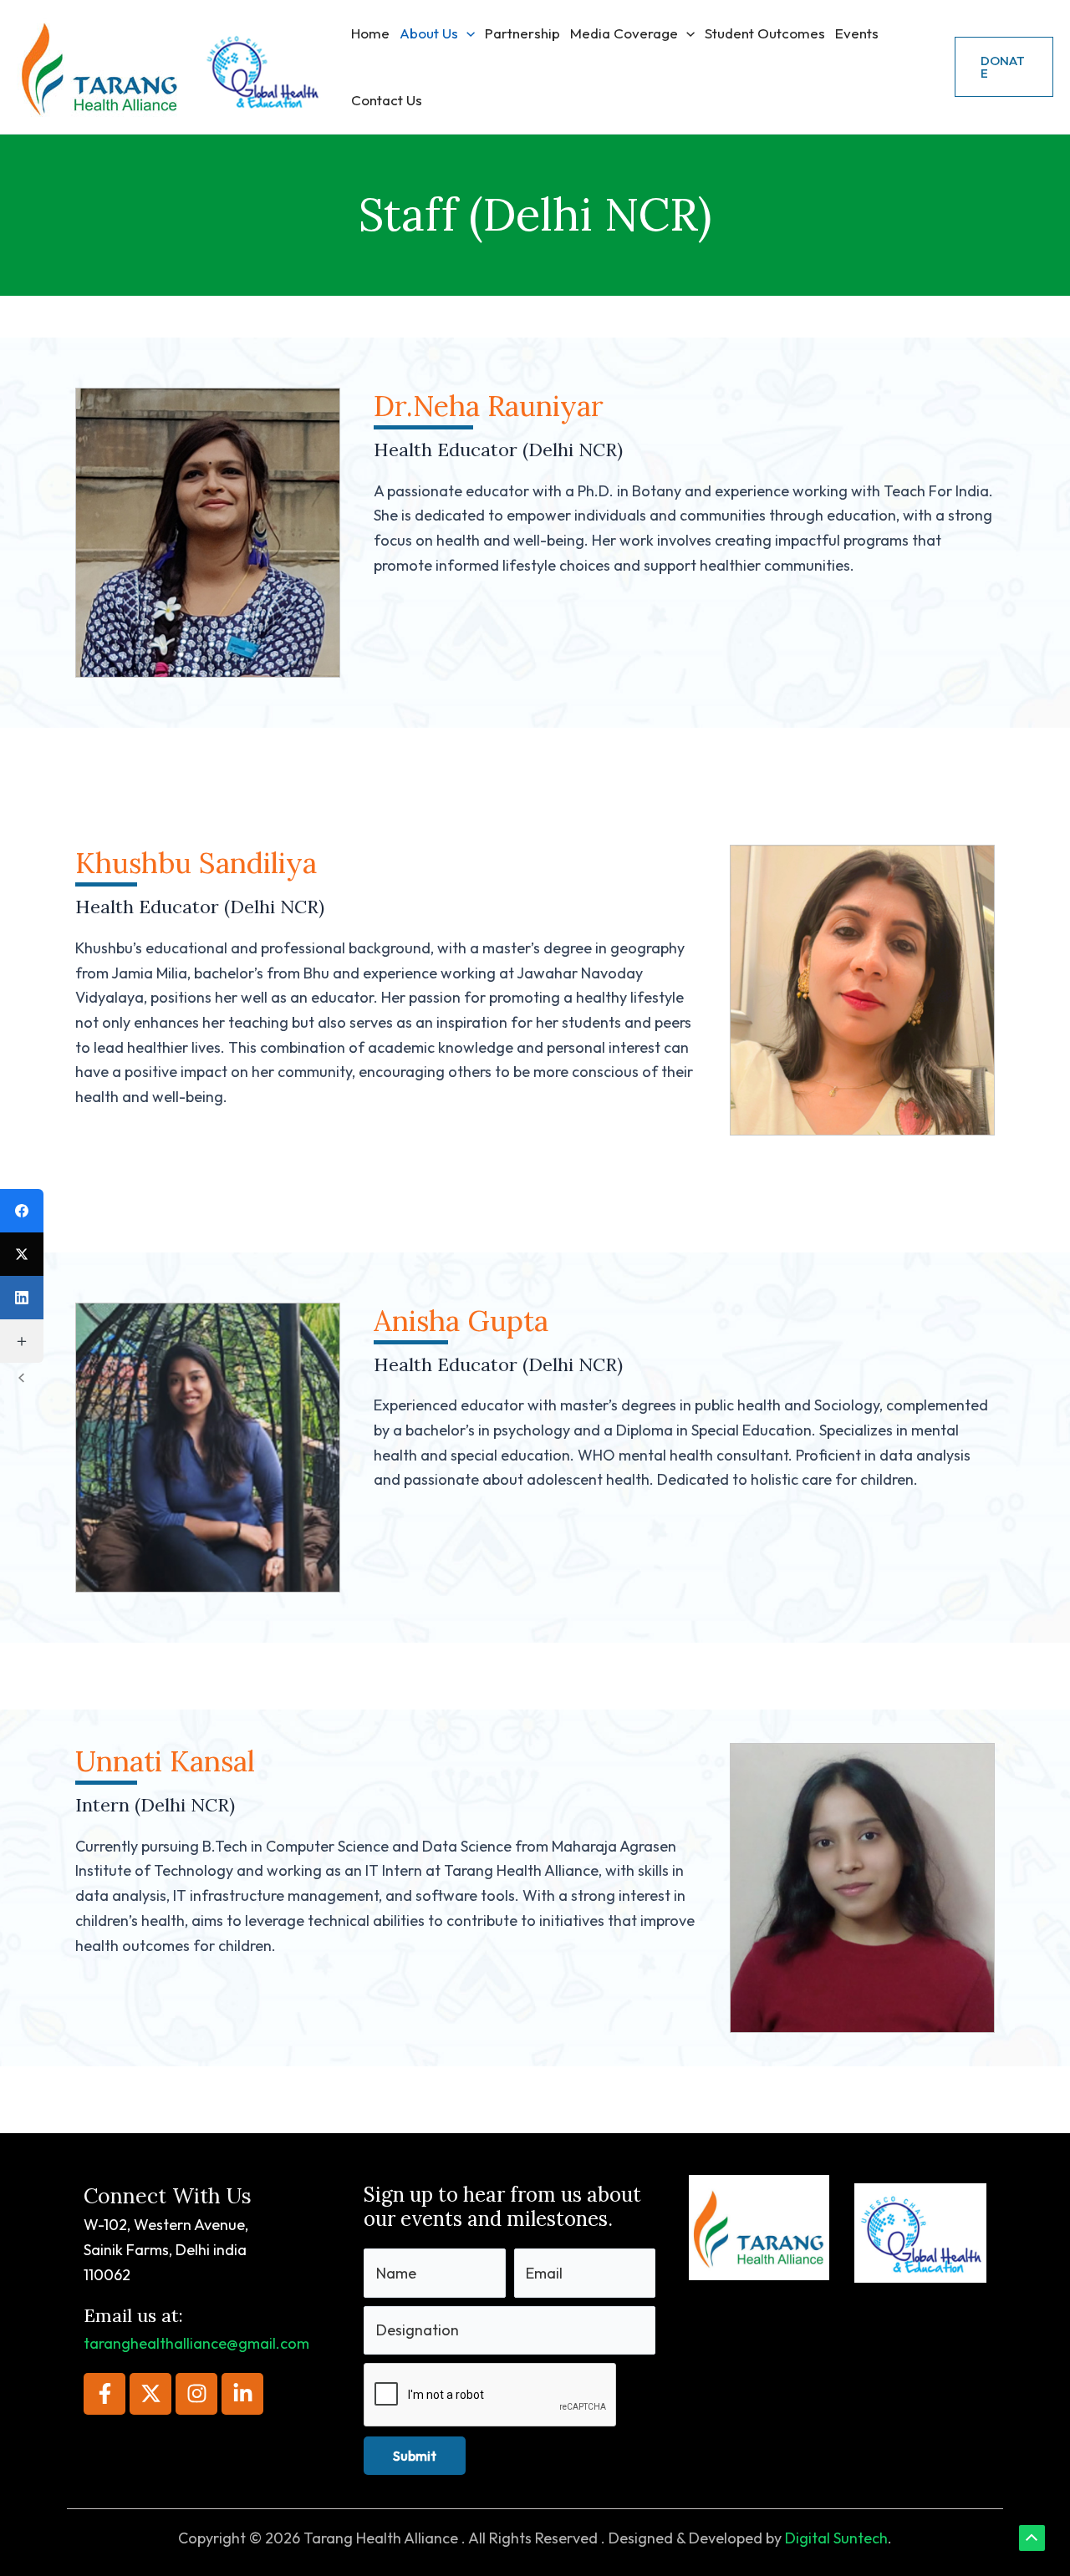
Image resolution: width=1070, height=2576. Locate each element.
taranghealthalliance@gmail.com (196, 2343)
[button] (466, 33)
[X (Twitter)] (22, 1254)
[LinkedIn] (22, 1298)
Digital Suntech (836, 2538)
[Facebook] (22, 1211)
